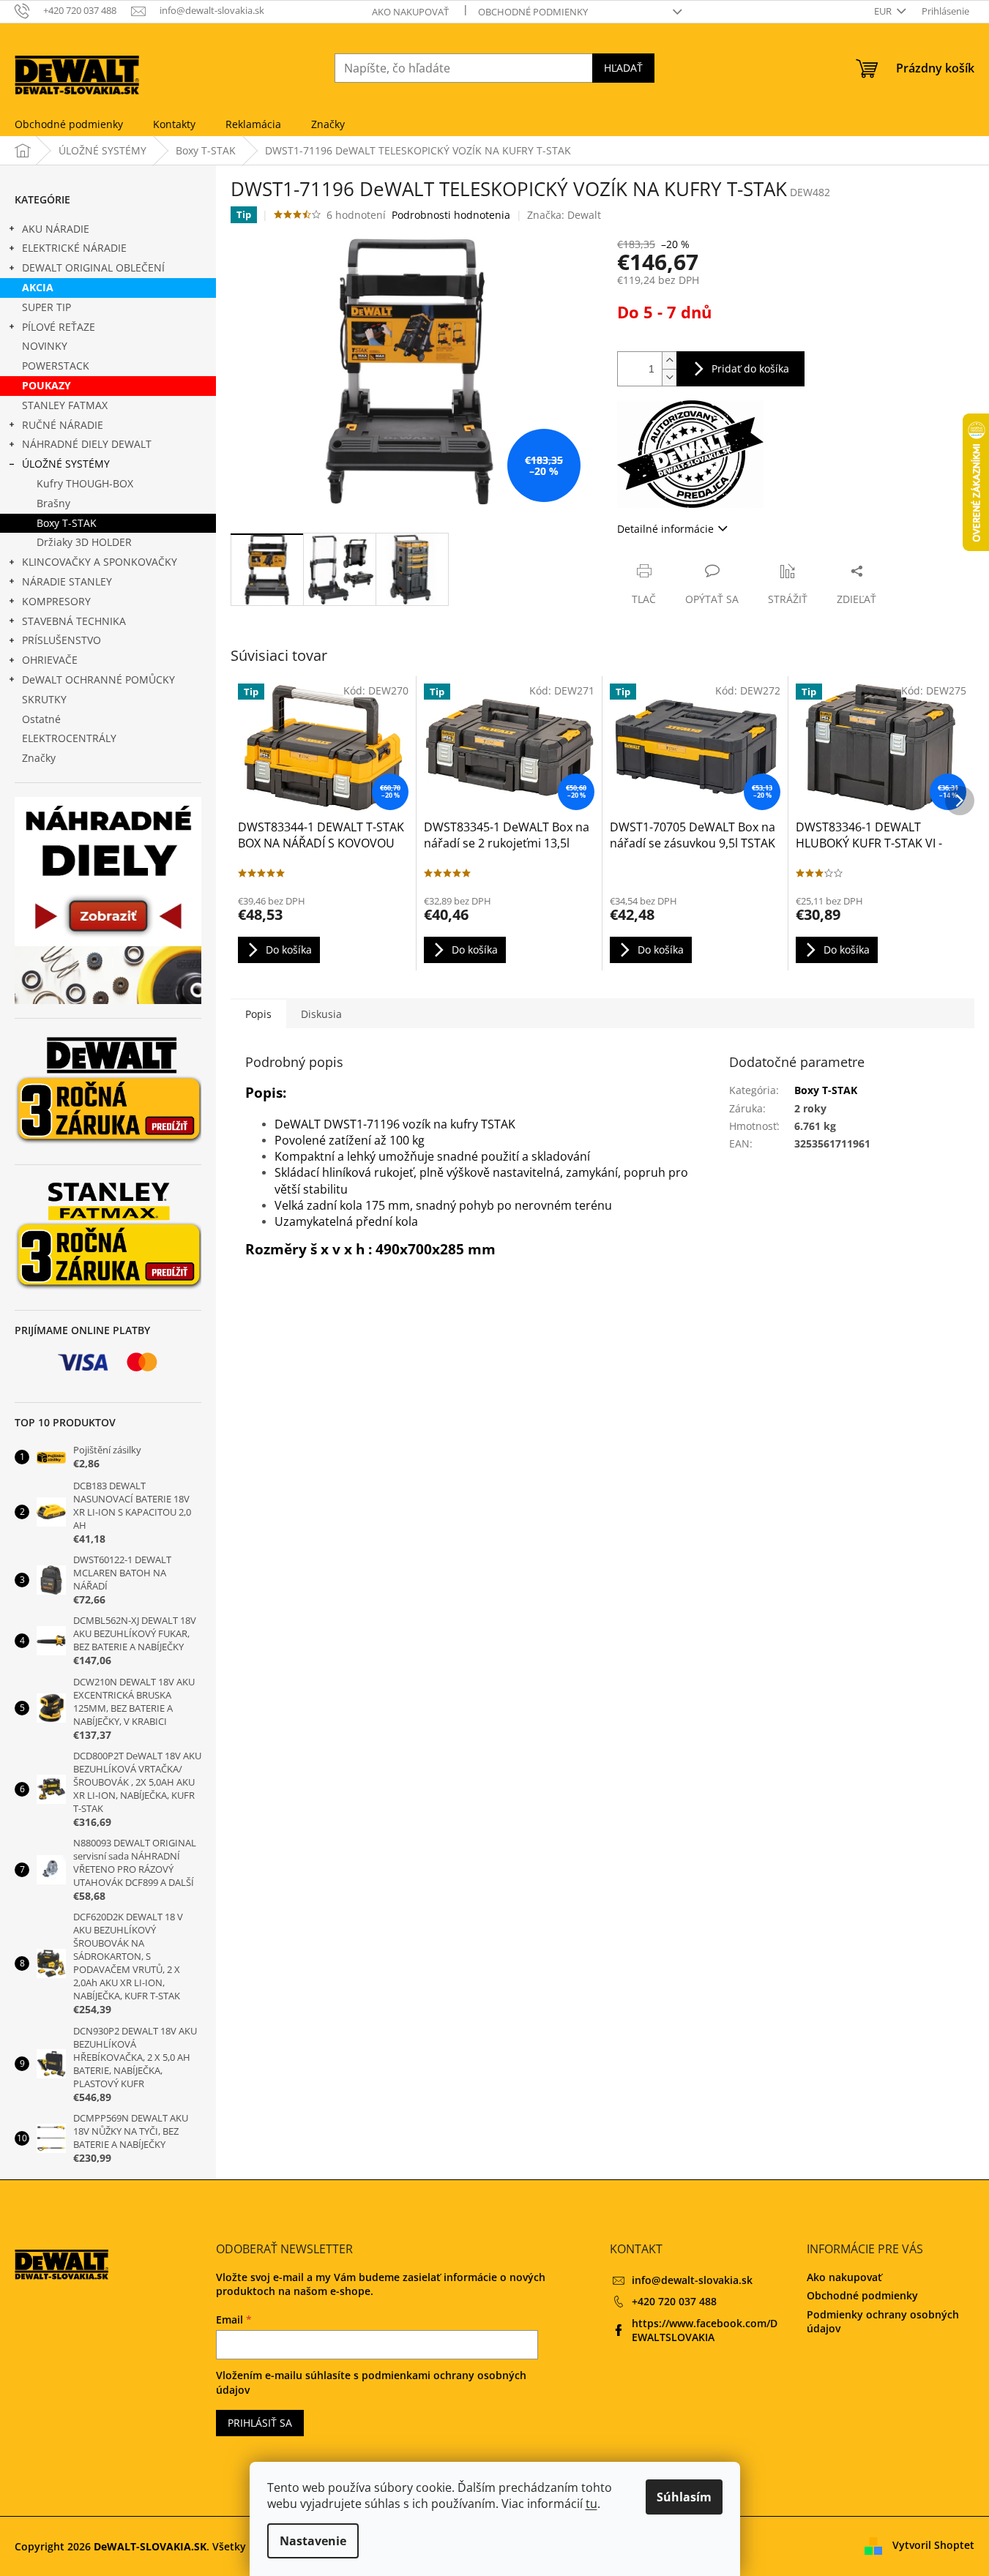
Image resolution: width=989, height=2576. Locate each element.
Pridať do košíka (750, 368)
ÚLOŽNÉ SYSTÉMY (66, 464)
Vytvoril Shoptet (933, 2545)
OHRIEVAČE (50, 660)
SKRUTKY (44, 699)
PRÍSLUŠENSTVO (61, 640)
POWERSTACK (56, 366)
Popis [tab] (258, 1014)
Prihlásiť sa (260, 2423)
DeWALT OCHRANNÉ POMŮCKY (98, 679)
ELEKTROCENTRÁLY (69, 738)
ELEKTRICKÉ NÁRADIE (74, 248)
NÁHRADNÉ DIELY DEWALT (87, 444)
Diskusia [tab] (321, 1014)
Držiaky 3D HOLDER (84, 542)
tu (591, 2504)
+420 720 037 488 (674, 2301)
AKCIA (38, 287)
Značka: (564, 215)
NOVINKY (45, 346)
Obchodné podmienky (533, 12)
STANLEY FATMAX (65, 405)
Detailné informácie (665, 529)
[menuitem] (69, 124)
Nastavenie (313, 2541)
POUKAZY (46, 385)
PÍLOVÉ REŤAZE (59, 327)
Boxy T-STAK (67, 523)
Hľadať (623, 68)
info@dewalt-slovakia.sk (692, 2280)
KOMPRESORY (56, 601)
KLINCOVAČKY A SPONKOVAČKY (100, 562)
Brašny (53, 503)
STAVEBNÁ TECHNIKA (74, 621)
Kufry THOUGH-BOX (85, 483)
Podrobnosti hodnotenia (451, 215)
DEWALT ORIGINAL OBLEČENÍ (93, 267)
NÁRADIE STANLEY (67, 581)
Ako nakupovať (410, 12)
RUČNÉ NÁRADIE (63, 425)
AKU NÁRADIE (56, 229)
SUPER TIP (46, 307)
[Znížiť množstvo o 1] (669, 377)
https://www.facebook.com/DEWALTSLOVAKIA (705, 2330)
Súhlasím (684, 2497)
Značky (39, 758)
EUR (884, 11)
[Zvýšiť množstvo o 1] (669, 360)
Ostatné (41, 719)
